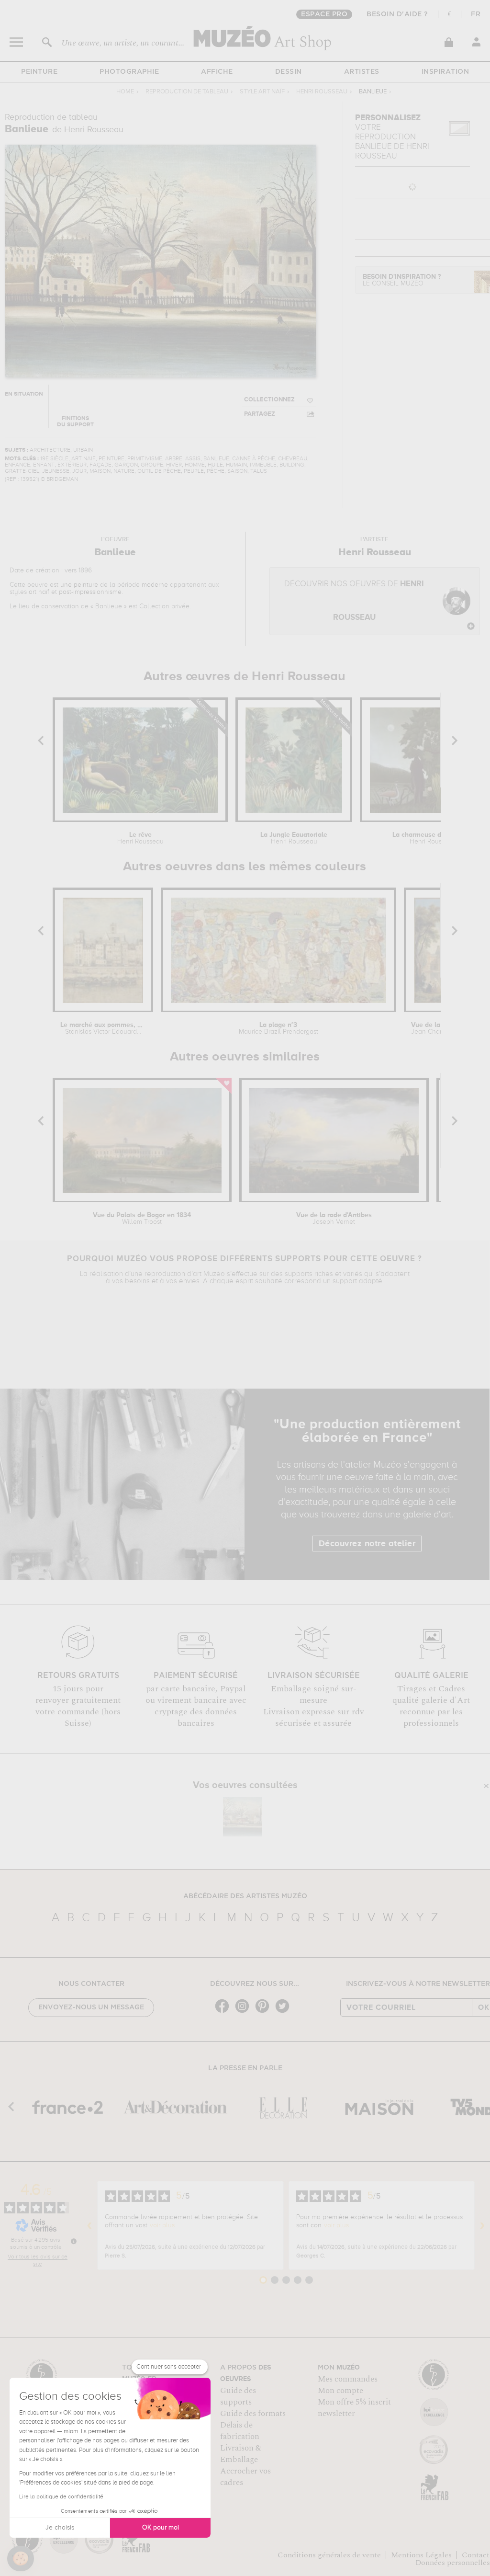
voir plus (162, 2225)
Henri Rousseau (322, 92)
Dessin (289, 72)
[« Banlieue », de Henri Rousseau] (243, 1817)
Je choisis (60, 2528)
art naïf (39, 592)
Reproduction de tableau (187, 92)
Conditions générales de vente (329, 2555)
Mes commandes (348, 2379)
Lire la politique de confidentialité (61, 2497)
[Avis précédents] (89, 2225)
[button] (21, 2559)
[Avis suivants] (482, 2225)
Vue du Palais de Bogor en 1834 (142, 1219)
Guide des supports (238, 2396)
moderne (155, 585)
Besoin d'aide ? (397, 14)
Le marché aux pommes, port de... (103, 1028)
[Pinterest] (265, 2012)
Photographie (129, 72)
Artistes (362, 72)
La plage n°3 (278, 1028)
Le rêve (140, 838)
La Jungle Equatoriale (294, 838)
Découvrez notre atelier (367, 1544)
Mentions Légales (421, 2555)
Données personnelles (453, 2563)
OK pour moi (161, 2528)
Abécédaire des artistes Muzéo (245, 1896)
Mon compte (340, 2391)
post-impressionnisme (90, 592)
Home (125, 92)
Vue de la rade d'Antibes (334, 1219)
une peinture (79, 585)
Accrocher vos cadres (245, 2477)
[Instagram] (245, 2012)
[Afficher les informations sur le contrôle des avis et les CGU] (74, 2241)
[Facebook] (224, 2012)
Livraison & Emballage (241, 2454)
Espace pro (324, 14)
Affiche (217, 72)
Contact (476, 2555)
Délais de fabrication (240, 2431)
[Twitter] (285, 2012)
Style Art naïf (262, 92)
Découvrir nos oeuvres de (354, 601)
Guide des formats (253, 2414)
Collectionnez (269, 400)
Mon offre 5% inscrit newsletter (354, 2408)
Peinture (39, 72)
